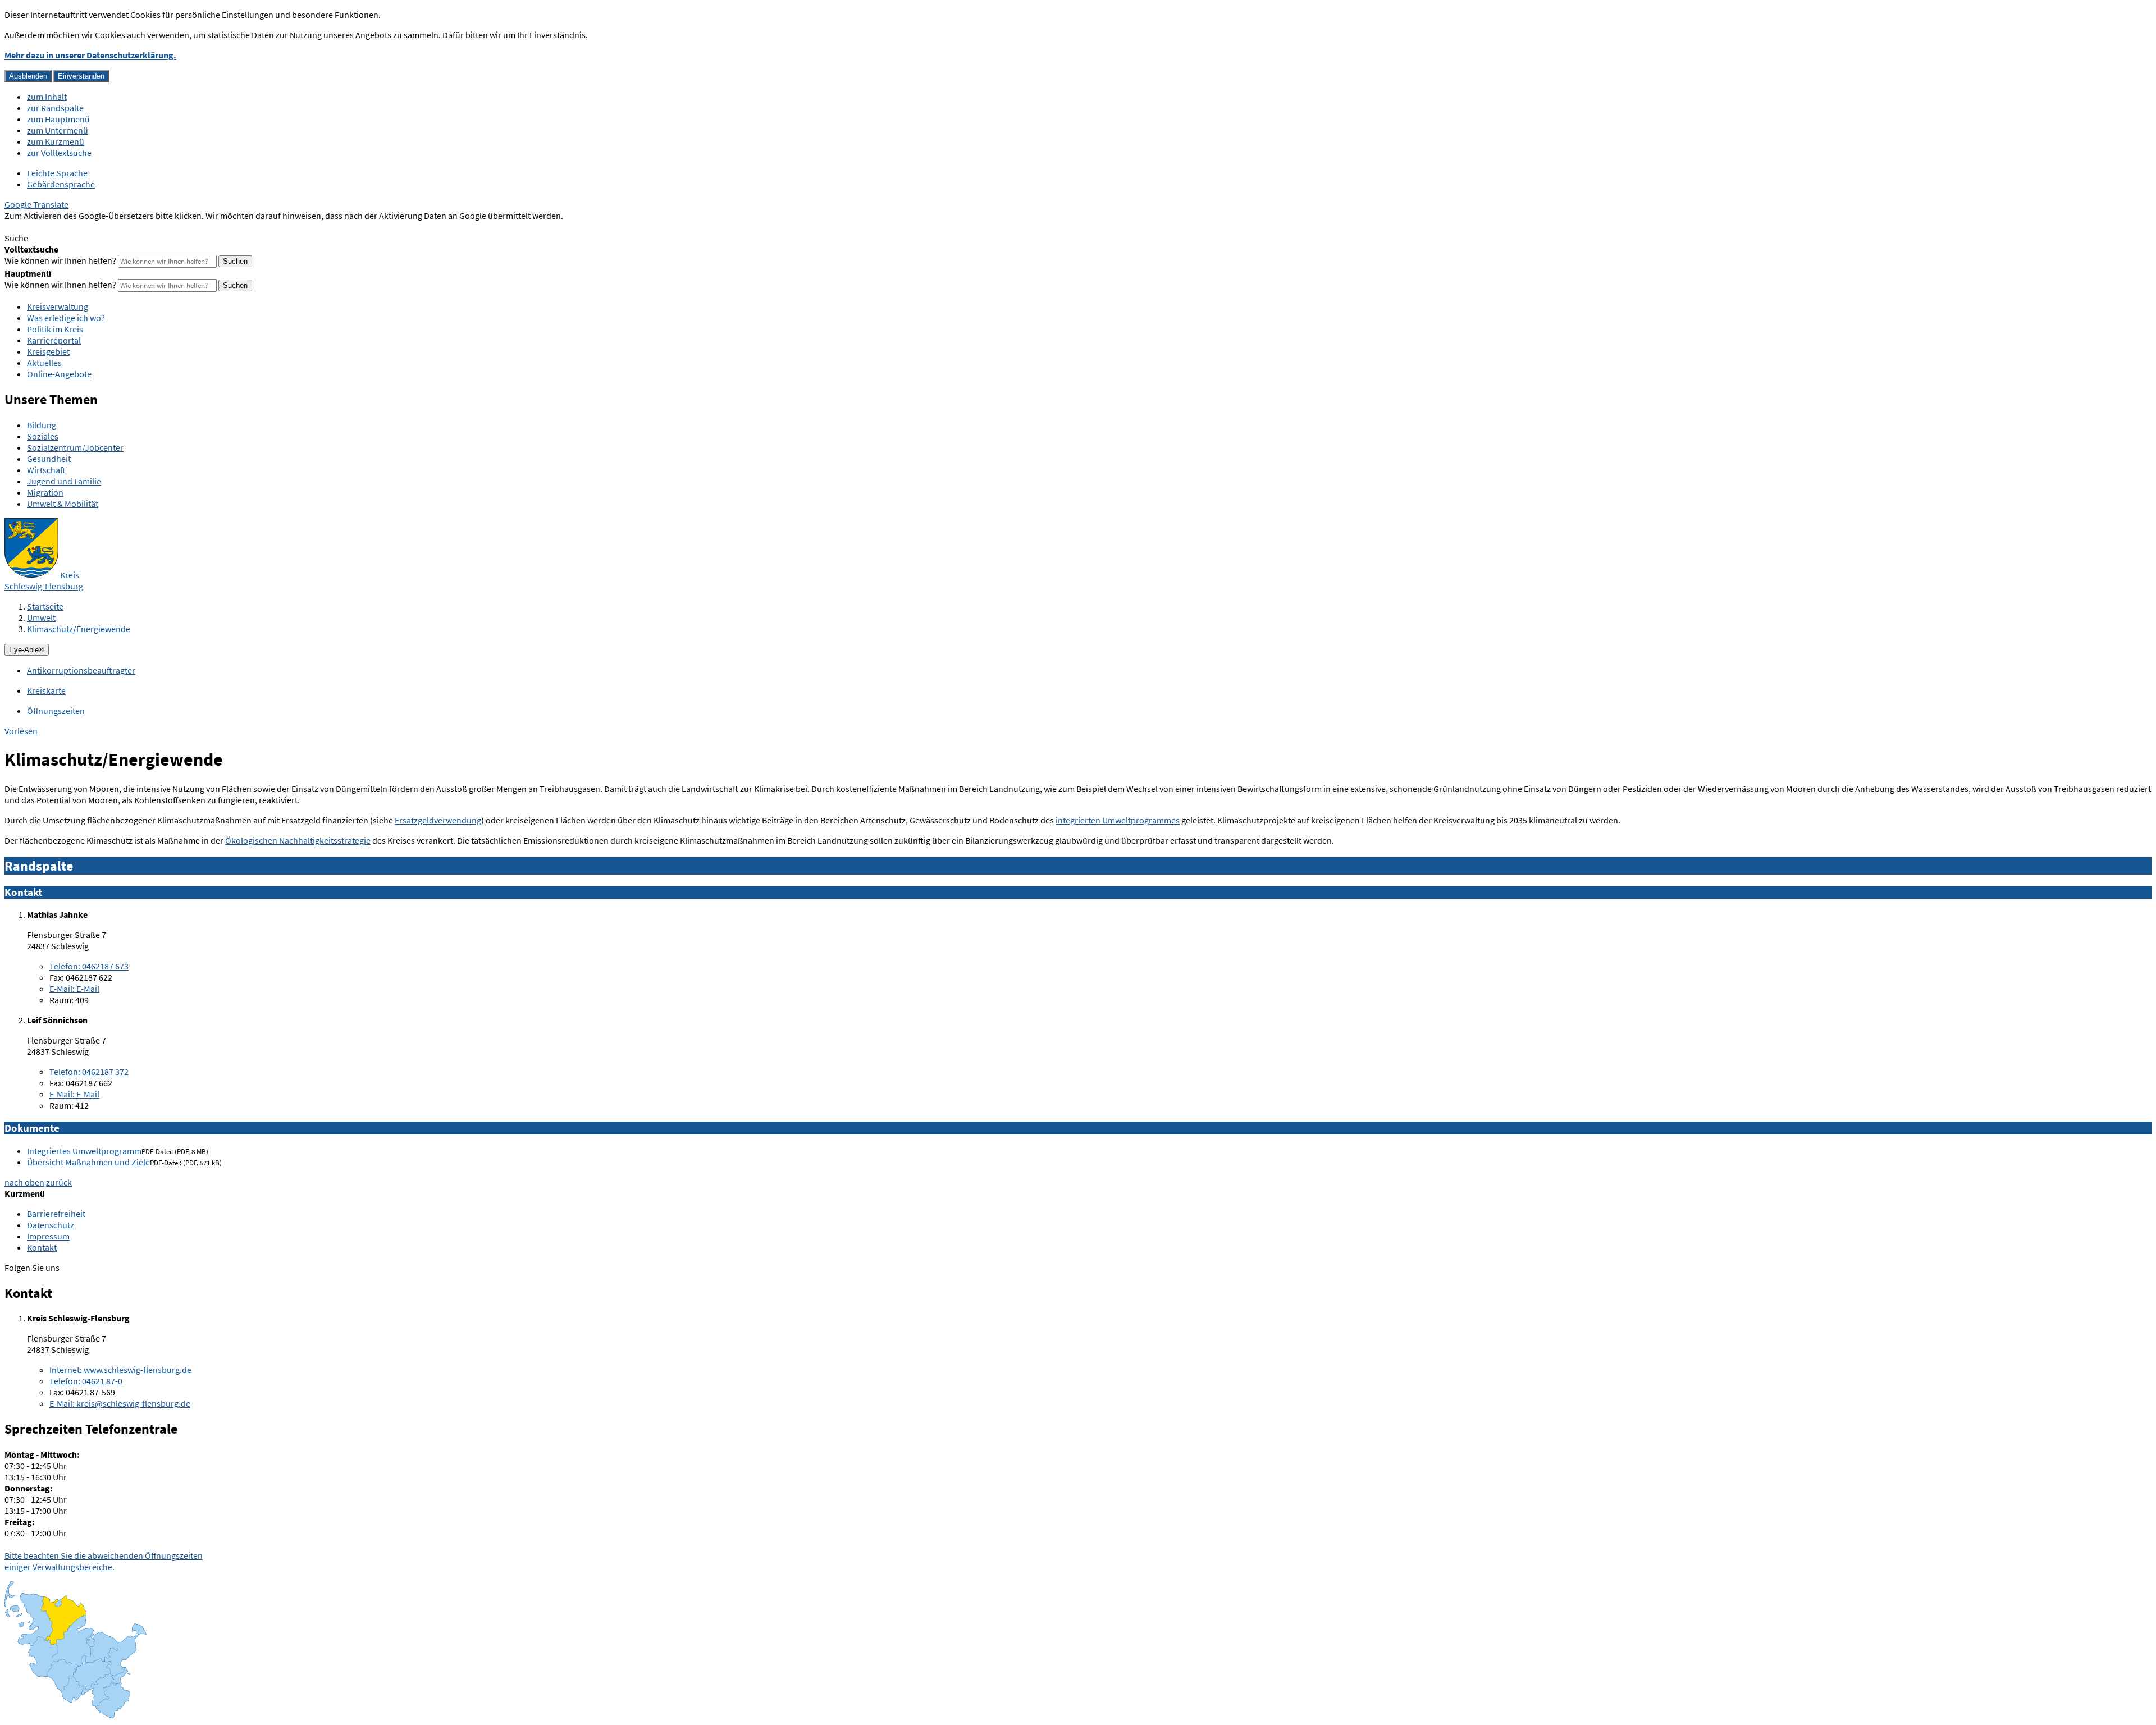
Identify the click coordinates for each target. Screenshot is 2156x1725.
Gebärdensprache (61, 184)
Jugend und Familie (64, 481)
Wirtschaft (46, 470)
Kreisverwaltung (58, 306)
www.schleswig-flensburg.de (120, 1370)
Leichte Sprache (57, 173)
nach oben (24, 1182)
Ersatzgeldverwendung (438, 820)
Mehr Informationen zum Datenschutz (76, 227)
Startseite (45, 606)
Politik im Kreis (55, 329)
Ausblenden (28, 76)
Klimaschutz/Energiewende (79, 629)
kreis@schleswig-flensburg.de (120, 1403)
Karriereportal (54, 340)
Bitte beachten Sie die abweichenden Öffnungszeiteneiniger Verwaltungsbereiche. (104, 1561)
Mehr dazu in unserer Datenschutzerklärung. (90, 55)
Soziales (43, 436)
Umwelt (41, 617)
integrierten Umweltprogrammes (1118, 820)
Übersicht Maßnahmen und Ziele (88, 1162)
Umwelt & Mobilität (63, 504)
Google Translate (36, 204)
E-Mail (74, 989)
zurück (59, 1182)
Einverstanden (81, 76)
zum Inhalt (47, 97)
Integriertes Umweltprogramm (84, 1151)
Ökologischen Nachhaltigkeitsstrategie (298, 840)
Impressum (48, 1236)
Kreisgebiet (48, 351)
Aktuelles (44, 363)
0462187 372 (89, 1072)
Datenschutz (51, 1225)
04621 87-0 (86, 1381)
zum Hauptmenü (58, 119)
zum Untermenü (58, 130)
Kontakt (42, 1247)
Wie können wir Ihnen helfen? (60, 260)
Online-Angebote (59, 374)
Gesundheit (49, 459)
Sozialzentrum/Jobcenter (75, 447)
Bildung (42, 425)
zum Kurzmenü (56, 141)
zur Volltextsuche (59, 153)
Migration (45, 492)
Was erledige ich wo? (66, 318)
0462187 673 (89, 966)
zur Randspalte (55, 108)
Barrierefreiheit (56, 1214)
